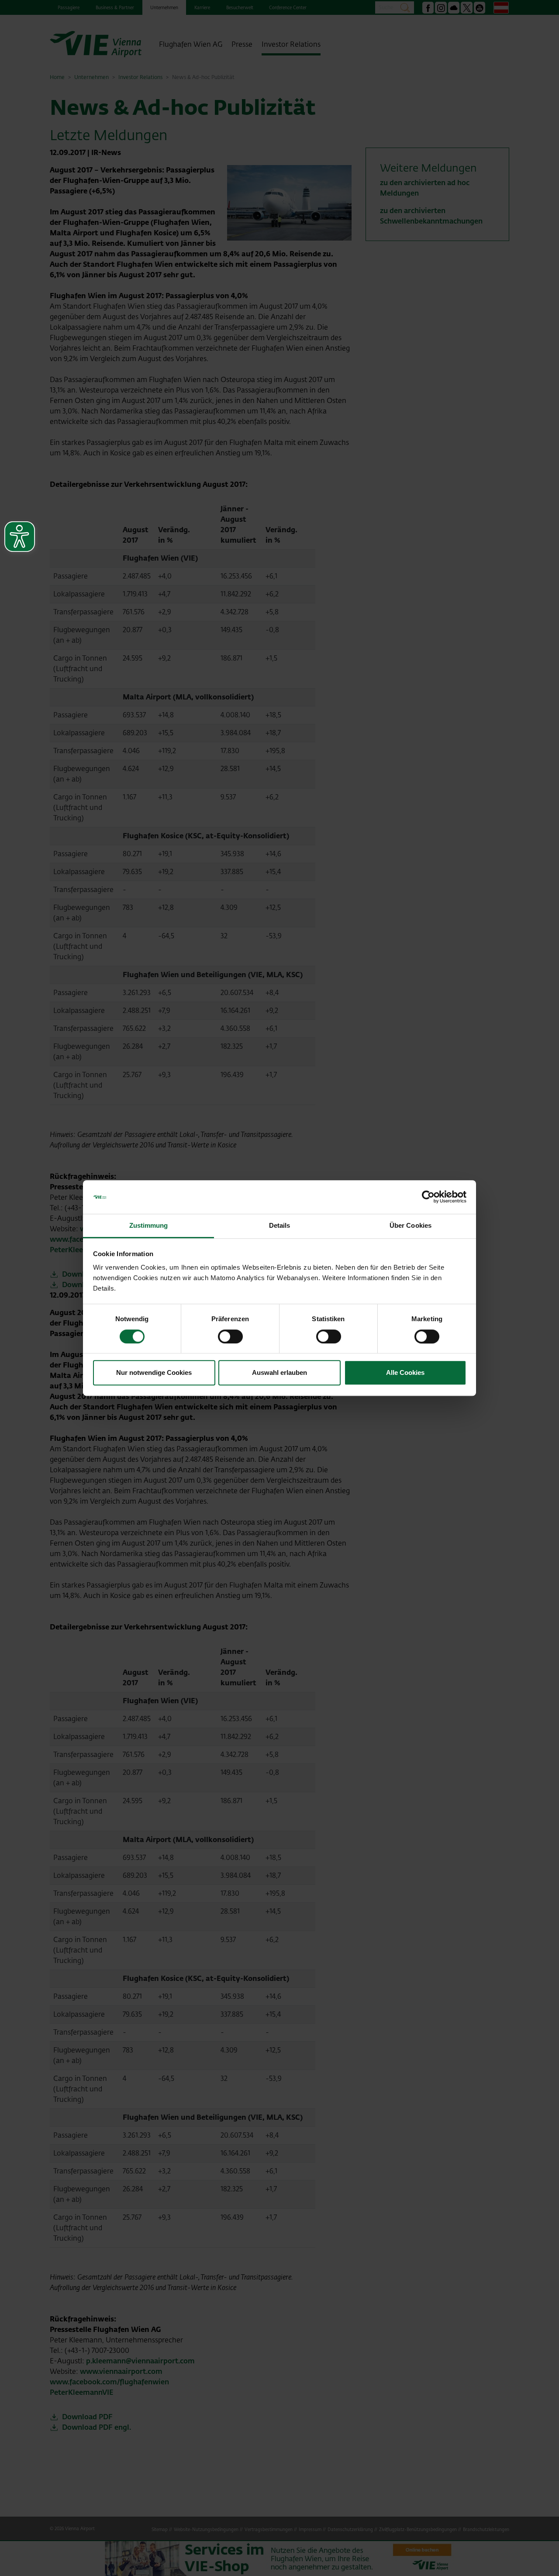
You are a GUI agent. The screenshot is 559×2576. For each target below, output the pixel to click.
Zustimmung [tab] (149, 1225)
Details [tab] (280, 1225)
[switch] (230, 1336)
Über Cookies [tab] (411, 1225)
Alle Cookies (405, 1372)
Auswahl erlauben (279, 1372)
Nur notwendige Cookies (154, 1372)
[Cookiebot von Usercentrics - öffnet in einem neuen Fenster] (428, 1197)
